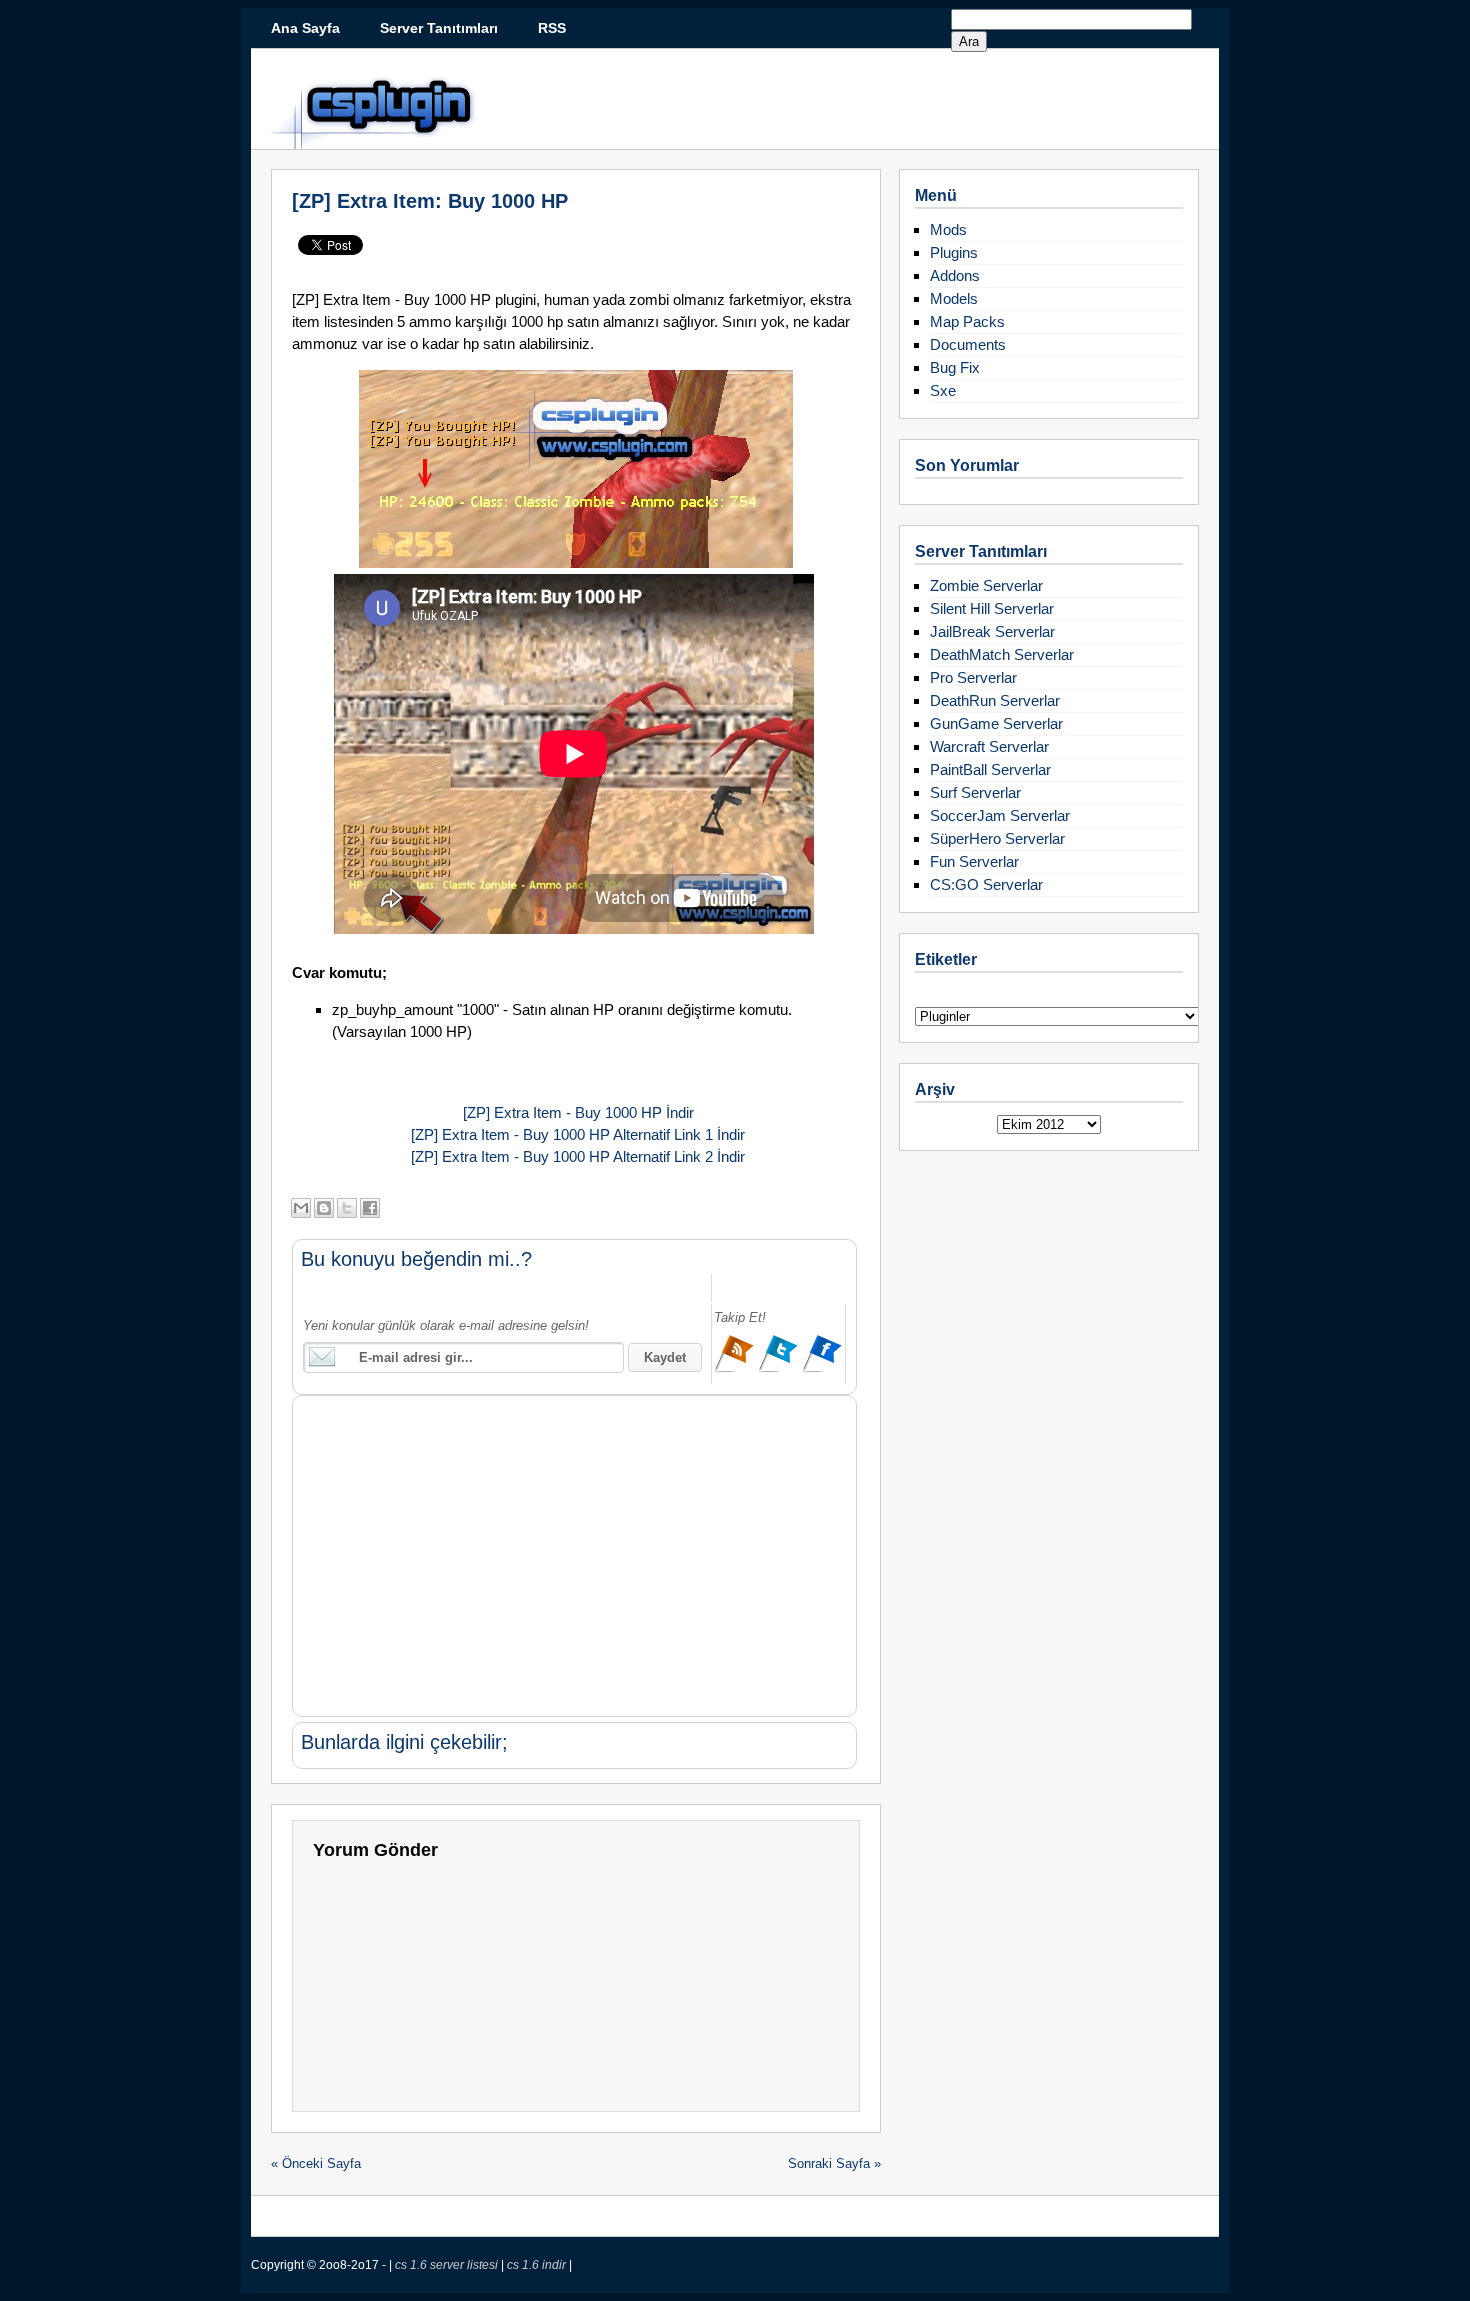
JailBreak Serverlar (992, 631)
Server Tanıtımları (439, 28)
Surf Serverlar (975, 792)
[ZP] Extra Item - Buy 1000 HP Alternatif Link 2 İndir (576, 1156)
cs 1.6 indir (538, 2265)
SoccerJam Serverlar (1000, 815)
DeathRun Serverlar (995, 700)
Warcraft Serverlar (989, 746)
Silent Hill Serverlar (992, 608)
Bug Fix (955, 367)
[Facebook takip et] (822, 1369)
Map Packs (967, 321)
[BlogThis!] (324, 1208)
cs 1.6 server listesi (448, 2265)
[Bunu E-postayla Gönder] (301, 1208)
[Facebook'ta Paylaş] (370, 1208)
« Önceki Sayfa (316, 2163)
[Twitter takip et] (780, 1369)
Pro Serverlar (973, 677)
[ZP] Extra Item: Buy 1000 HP (430, 201)
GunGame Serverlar (996, 723)
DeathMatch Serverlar (1002, 654)
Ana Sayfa (305, 28)
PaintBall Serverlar (990, 769)
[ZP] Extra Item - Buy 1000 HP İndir (576, 1112)
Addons (955, 275)
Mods (948, 229)
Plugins (954, 252)
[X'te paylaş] (347, 1208)
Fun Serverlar (974, 861)
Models (954, 298)
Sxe (943, 390)
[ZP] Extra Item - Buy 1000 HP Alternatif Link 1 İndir (576, 1134)
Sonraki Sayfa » (834, 2163)
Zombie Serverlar (986, 585)
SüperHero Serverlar (997, 838)
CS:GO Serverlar (986, 884)
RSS (552, 28)
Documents (968, 344)
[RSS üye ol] (736, 1369)
